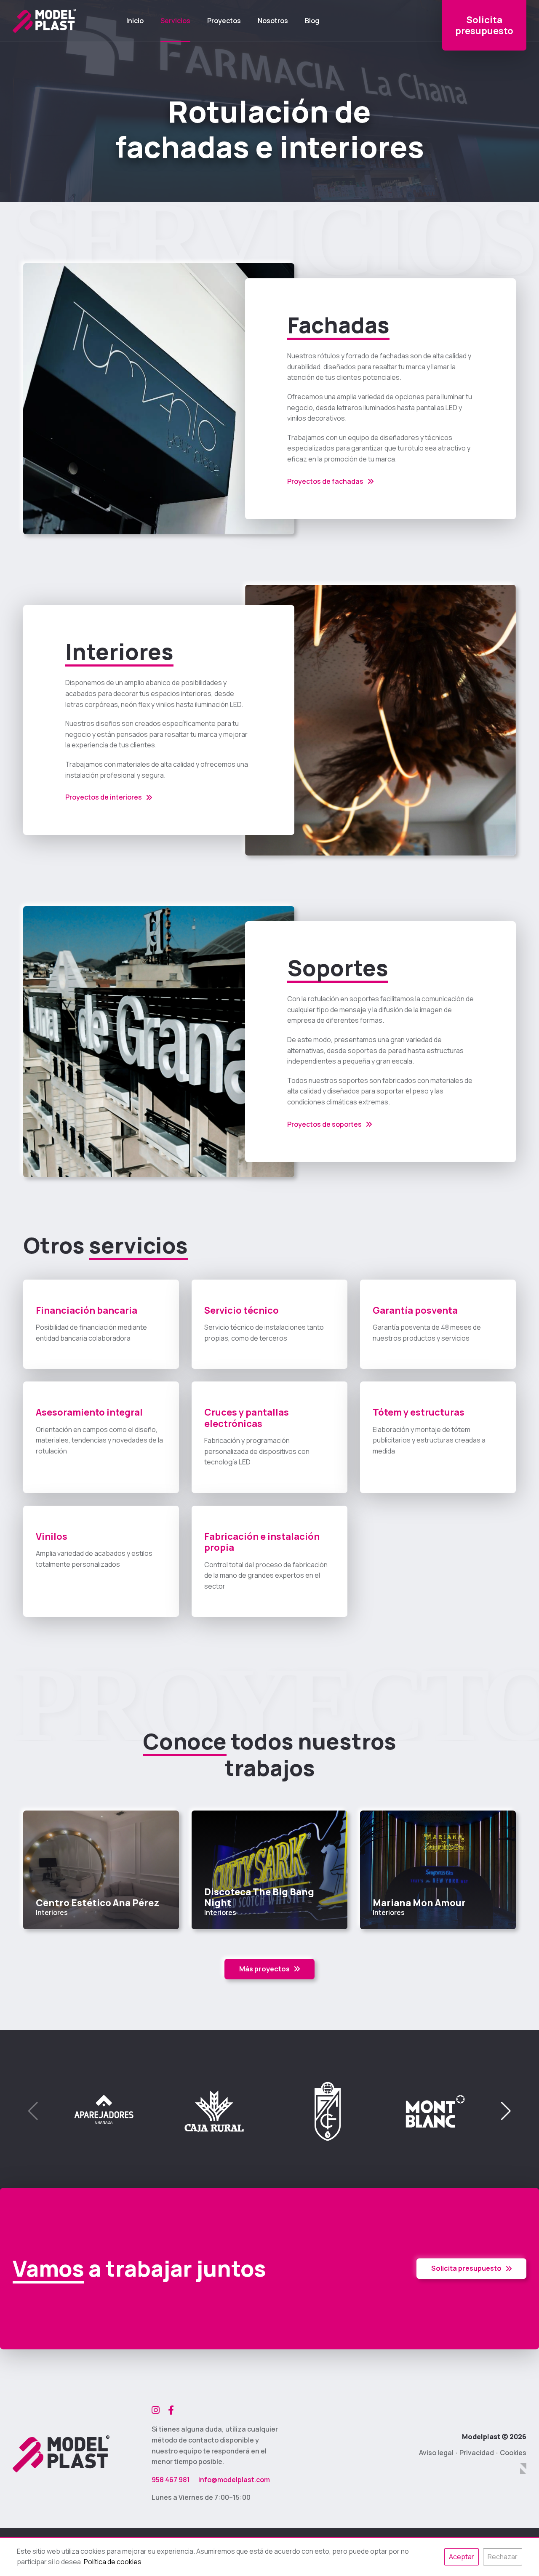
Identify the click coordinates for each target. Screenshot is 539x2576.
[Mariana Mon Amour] (438, 1870)
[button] (506, 2111)
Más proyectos (264, 1969)
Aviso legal (436, 2453)
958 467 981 (171, 2480)
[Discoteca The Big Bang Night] (269, 1870)
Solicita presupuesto (466, 2268)
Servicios (175, 21)
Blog (312, 21)
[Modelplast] (44, 21)
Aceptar (462, 2557)
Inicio (135, 21)
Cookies (513, 2453)
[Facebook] (171, 2410)
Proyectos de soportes (324, 1124)
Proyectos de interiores (104, 797)
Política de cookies (113, 2562)
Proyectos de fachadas (325, 481)
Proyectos (224, 21)
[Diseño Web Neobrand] (523, 2469)
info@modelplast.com (234, 2480)
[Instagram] (156, 2410)
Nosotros (273, 21)
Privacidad (477, 2453)
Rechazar (503, 2557)
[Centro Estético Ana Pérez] (101, 1870)
